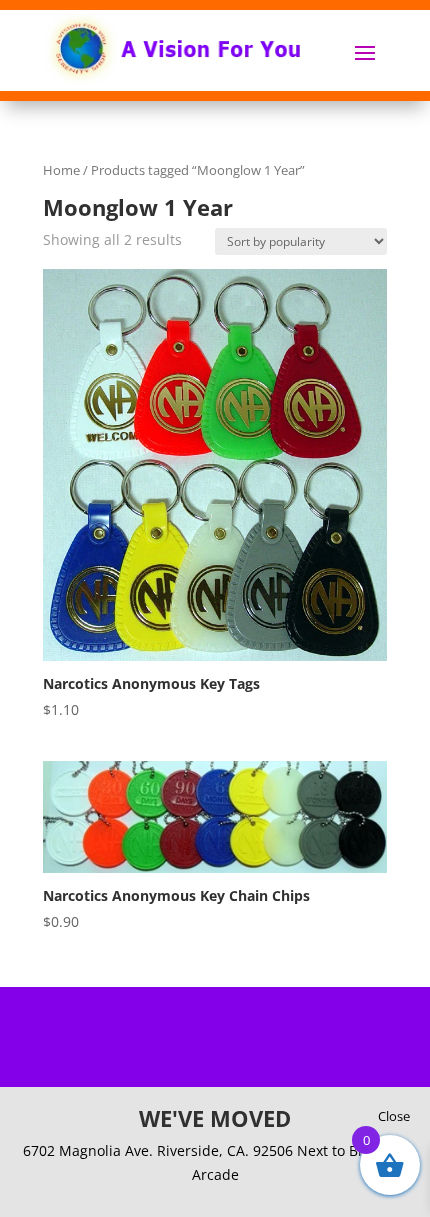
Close (394, 1116)
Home (61, 170)
